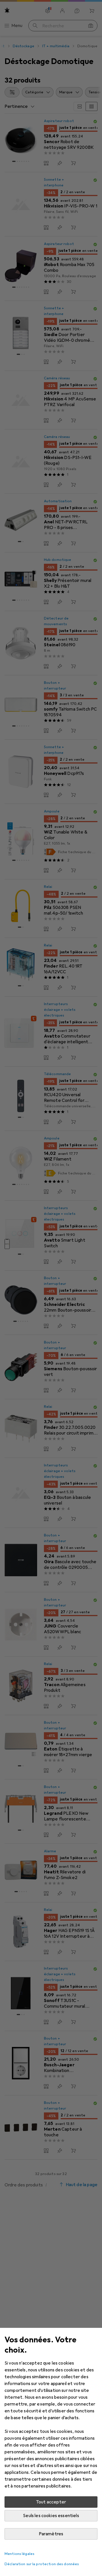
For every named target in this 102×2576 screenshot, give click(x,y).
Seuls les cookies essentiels (51, 2516)
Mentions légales (19, 2554)
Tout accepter (51, 2502)
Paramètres (51, 2534)
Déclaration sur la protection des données (42, 2564)
